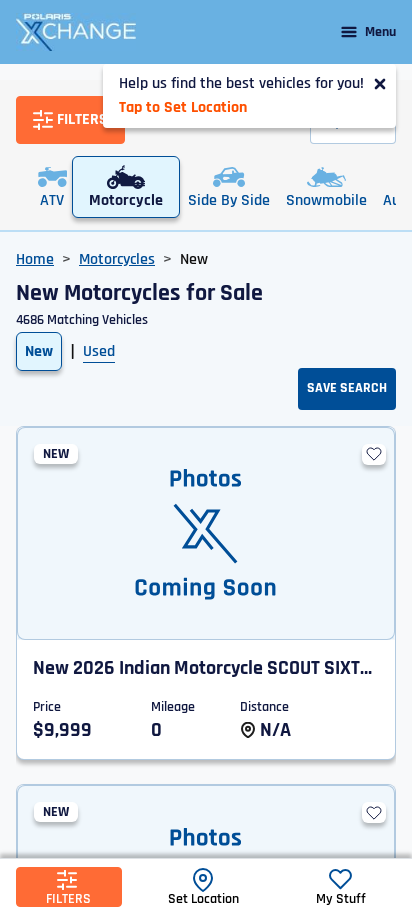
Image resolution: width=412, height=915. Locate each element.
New (39, 351)
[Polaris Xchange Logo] (76, 32)
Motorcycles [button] (117, 259)
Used (99, 351)
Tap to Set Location (183, 107)
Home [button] (35, 259)
